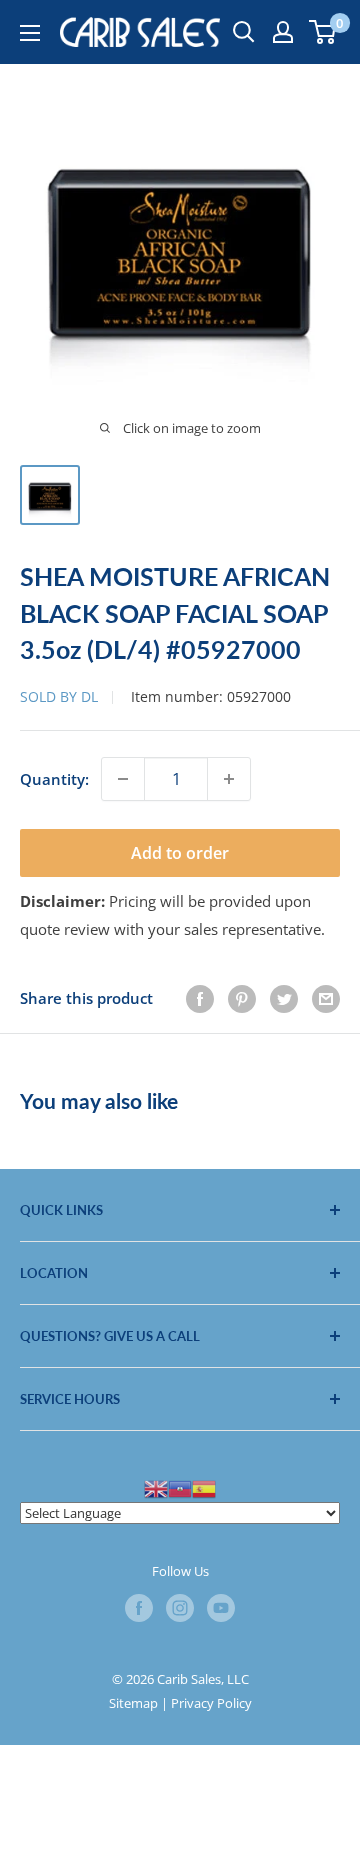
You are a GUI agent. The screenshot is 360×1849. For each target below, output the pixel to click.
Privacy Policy (211, 1703)
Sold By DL (59, 696)
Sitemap (133, 1703)
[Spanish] (204, 1487)
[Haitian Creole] (180, 1487)
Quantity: (54, 779)
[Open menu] (30, 33)
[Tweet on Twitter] (284, 998)
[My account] (283, 32)
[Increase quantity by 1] (229, 779)
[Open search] (244, 32)
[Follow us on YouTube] (221, 1608)
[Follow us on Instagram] (180, 1608)
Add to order (180, 853)
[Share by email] (326, 998)
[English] (156, 1487)
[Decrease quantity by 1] (123, 779)
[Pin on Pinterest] (242, 998)
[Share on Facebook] (200, 998)
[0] (323, 32)
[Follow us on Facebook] (139, 1608)
